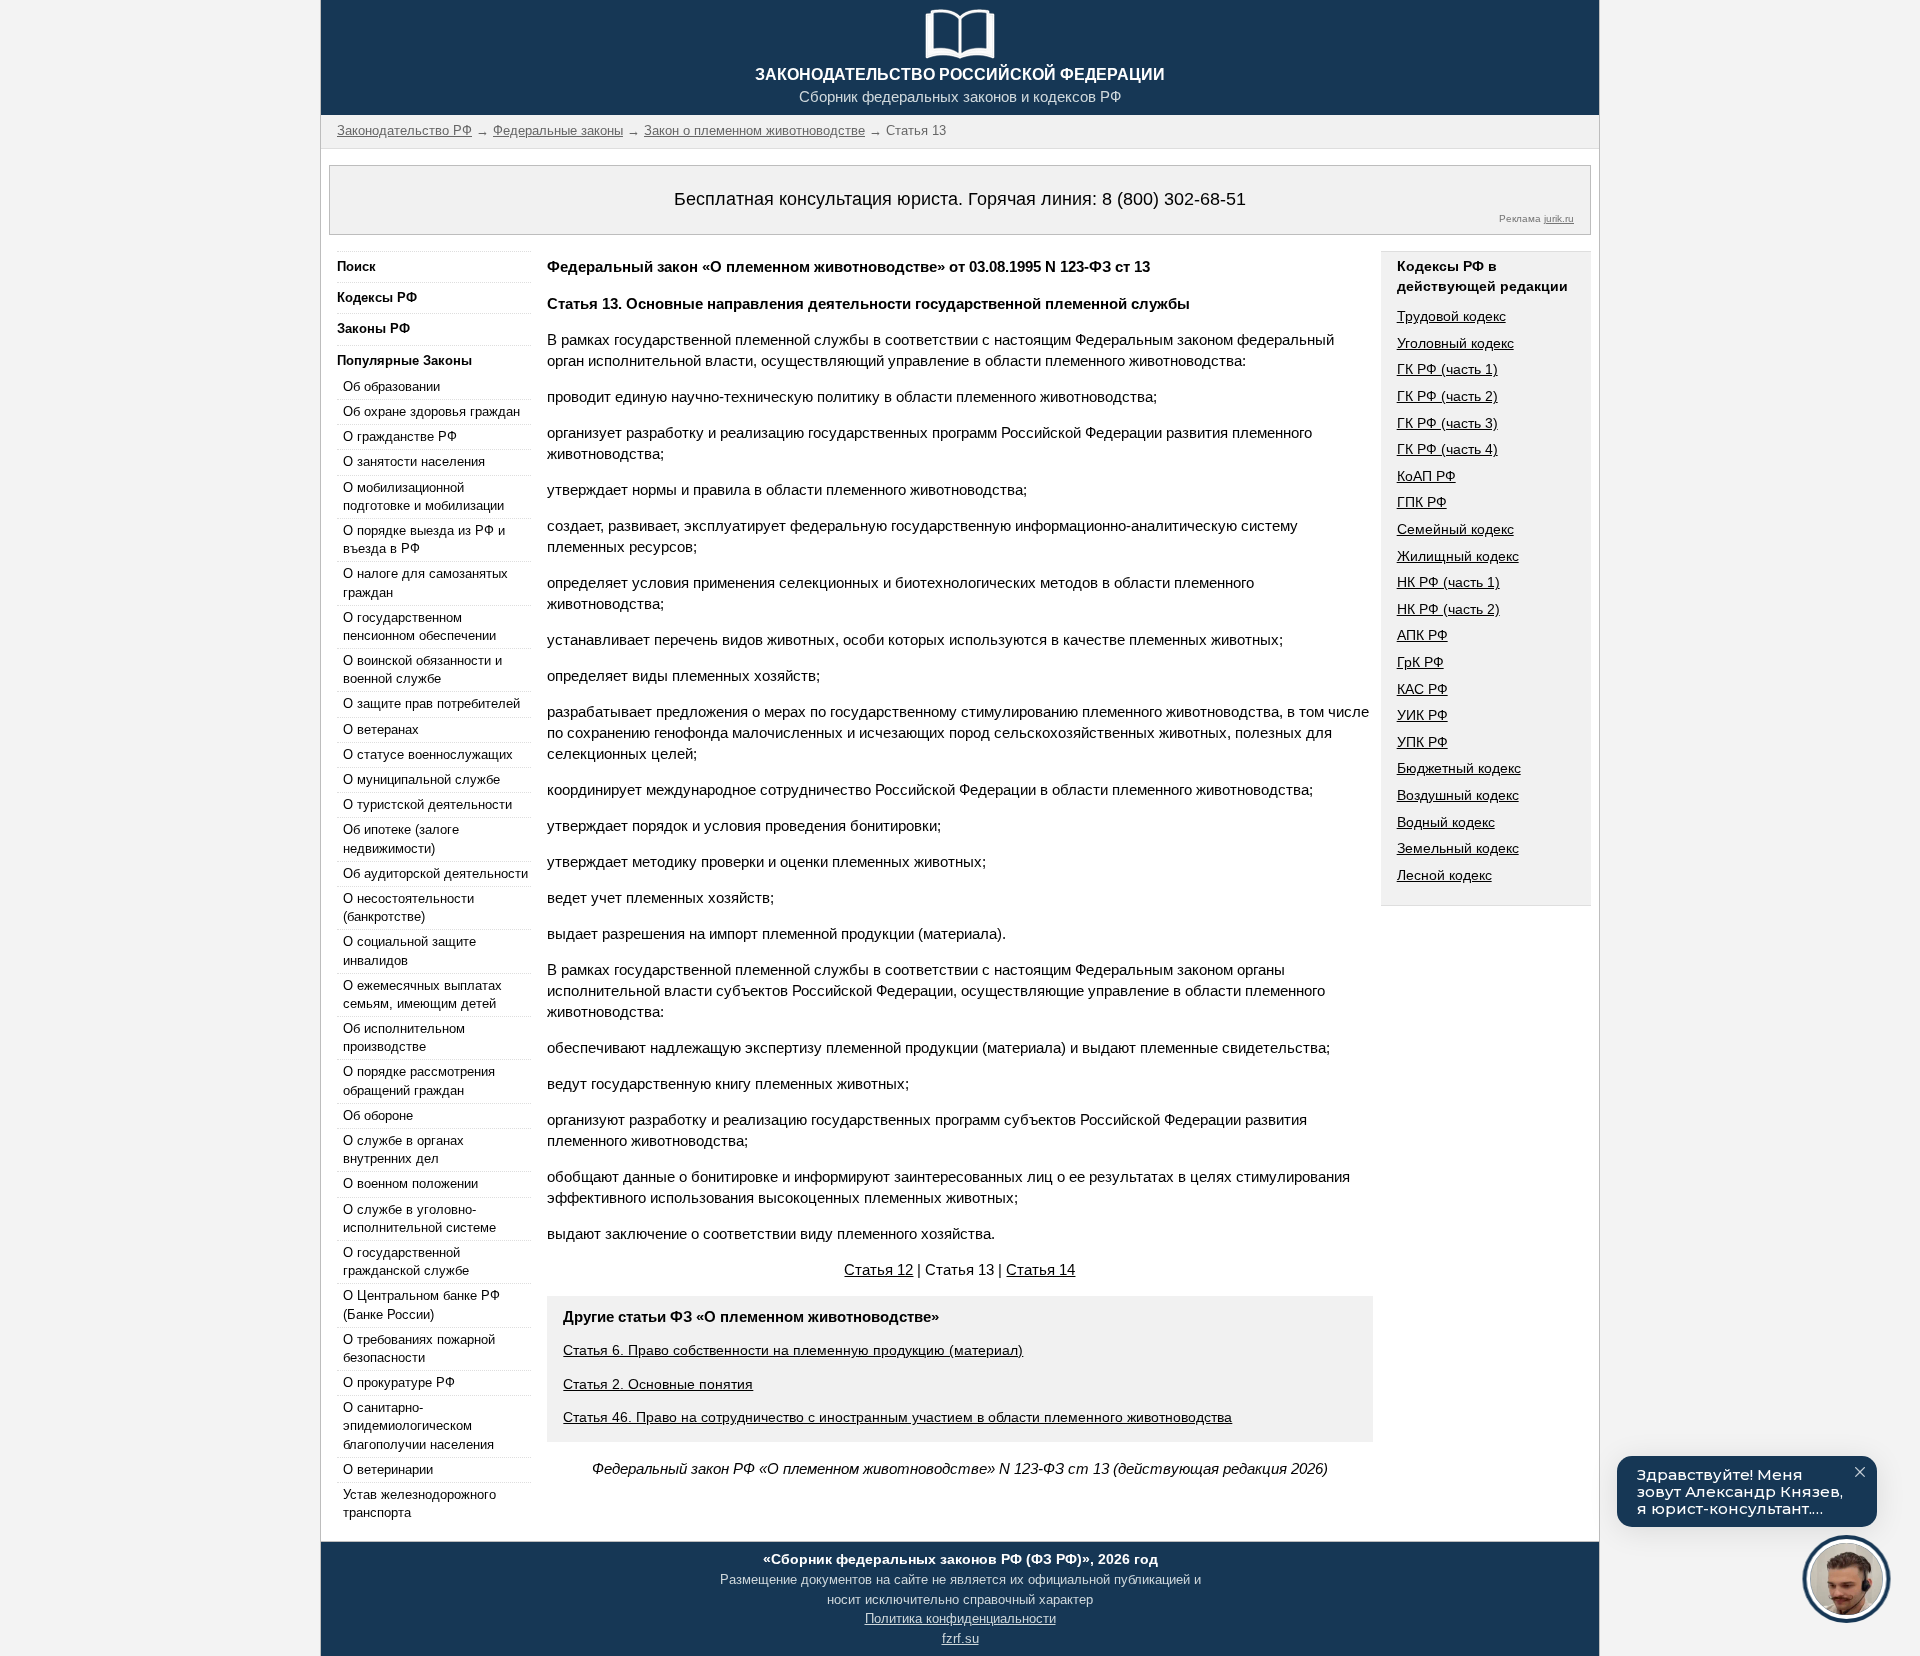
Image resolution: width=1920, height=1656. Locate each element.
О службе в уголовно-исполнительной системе (419, 1218)
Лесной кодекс (1444, 875)
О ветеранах (381, 729)
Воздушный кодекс (1458, 795)
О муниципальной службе (421, 779)
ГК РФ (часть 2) (1447, 396)
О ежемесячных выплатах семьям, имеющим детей (422, 994)
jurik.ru (1559, 218)
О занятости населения (414, 461)
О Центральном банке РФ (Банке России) (421, 1304)
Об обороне (378, 1115)
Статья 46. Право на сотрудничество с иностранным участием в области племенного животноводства (897, 1417)
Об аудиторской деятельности (435, 873)
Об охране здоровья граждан (431, 411)
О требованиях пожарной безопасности (419, 1348)
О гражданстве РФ (400, 436)
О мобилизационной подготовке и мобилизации (423, 496)
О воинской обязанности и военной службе (422, 669)
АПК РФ (1422, 635)
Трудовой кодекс (1451, 316)
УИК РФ (1422, 715)
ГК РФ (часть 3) (1447, 423)
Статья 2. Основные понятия (658, 1384)
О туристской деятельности (427, 804)
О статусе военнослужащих (428, 754)
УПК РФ (1422, 742)
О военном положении (410, 1183)
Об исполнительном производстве (404, 1037)
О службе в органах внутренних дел (403, 1149)
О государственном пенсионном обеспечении (419, 626)
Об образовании (391, 386)
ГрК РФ (1420, 662)
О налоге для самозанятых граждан (425, 582)
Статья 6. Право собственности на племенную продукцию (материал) (793, 1350)
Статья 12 (878, 1269)
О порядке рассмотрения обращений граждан (419, 1080)
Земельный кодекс (1458, 848)
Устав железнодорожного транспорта (419, 1503)
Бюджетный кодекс (1459, 768)
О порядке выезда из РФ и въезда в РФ (424, 539)
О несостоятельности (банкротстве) (408, 907)
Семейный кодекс (1455, 529)
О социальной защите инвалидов (409, 950)
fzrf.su (960, 1638)
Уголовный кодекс (1455, 343)
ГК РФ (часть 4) (1447, 449)
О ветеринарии (388, 1469)
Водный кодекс (1446, 822)
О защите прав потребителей (431, 703)
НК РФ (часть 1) (1448, 582)
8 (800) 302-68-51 (1174, 199)
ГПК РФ (1422, 502)
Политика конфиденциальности (960, 1618)
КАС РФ (1422, 689)
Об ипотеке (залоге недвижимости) (401, 838)
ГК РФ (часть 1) (1447, 369)
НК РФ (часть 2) (1448, 609)
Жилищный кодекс (1458, 556)
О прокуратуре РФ (399, 1382)
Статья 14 (1040, 1269)
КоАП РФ (1426, 476)
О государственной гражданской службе (406, 1261)
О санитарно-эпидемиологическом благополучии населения (418, 1425)
